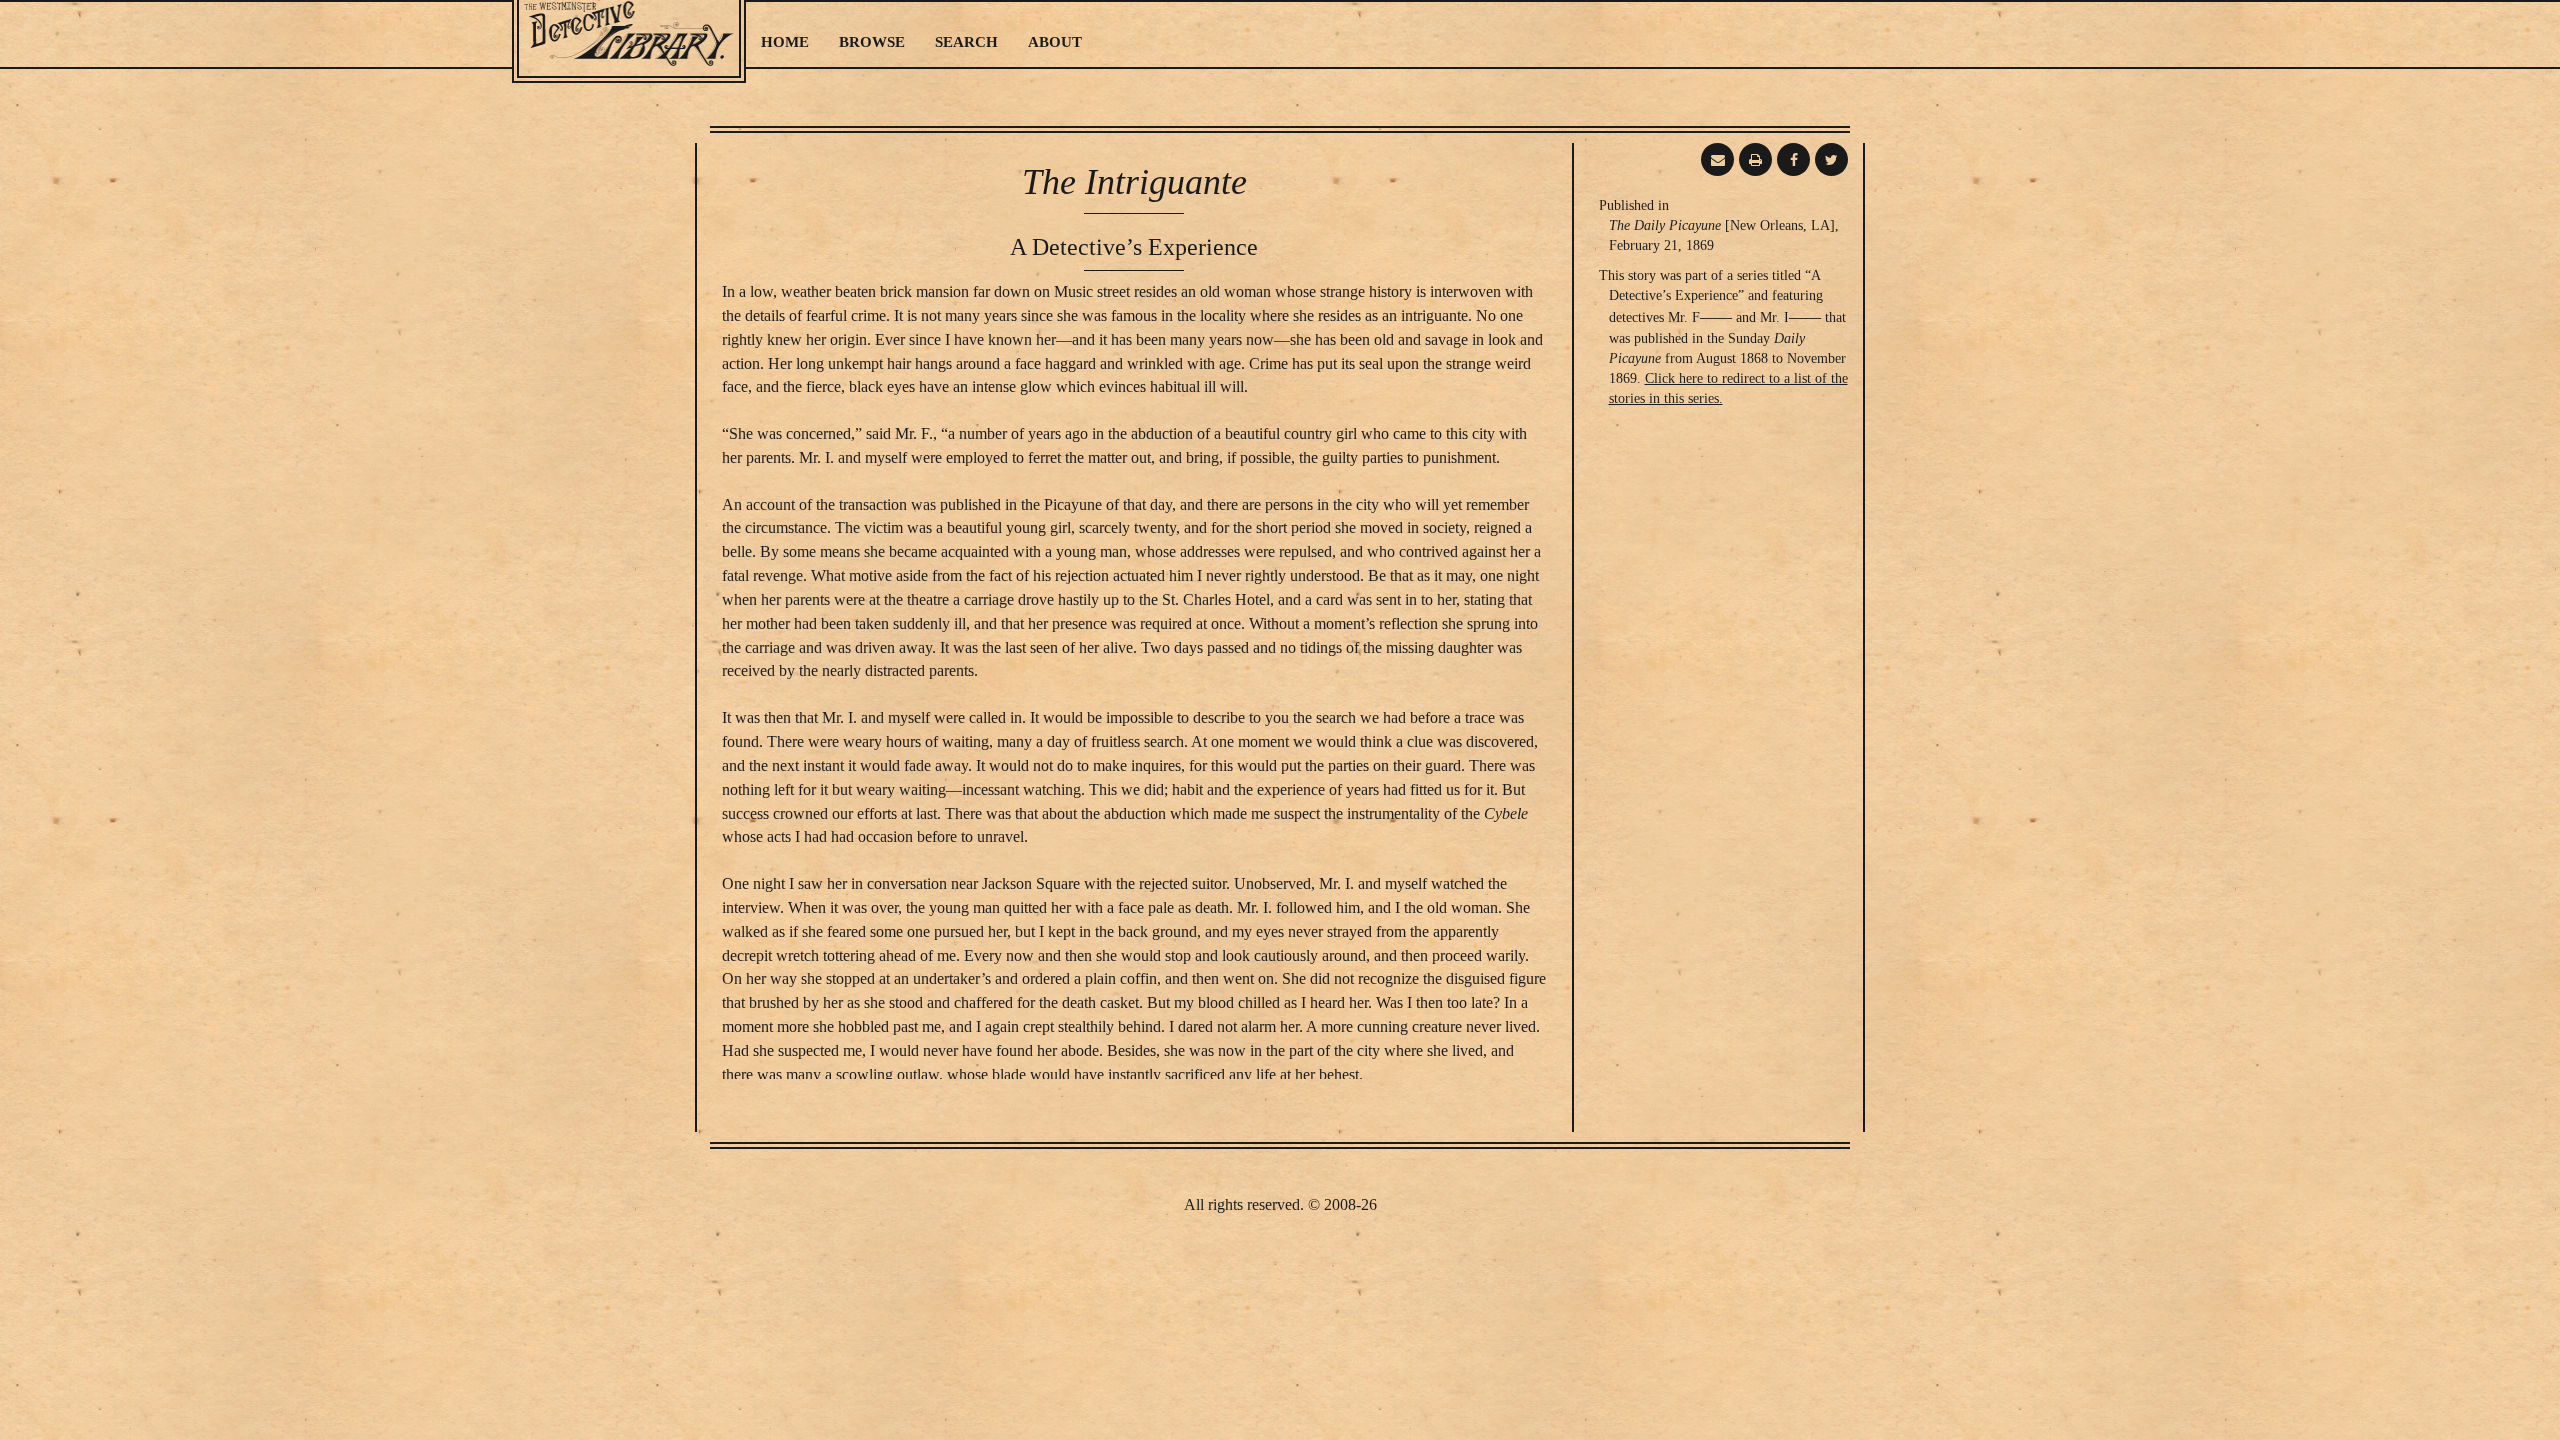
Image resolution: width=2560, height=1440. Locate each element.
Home (785, 42)
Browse (872, 42)
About (1055, 42)
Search (966, 42)
